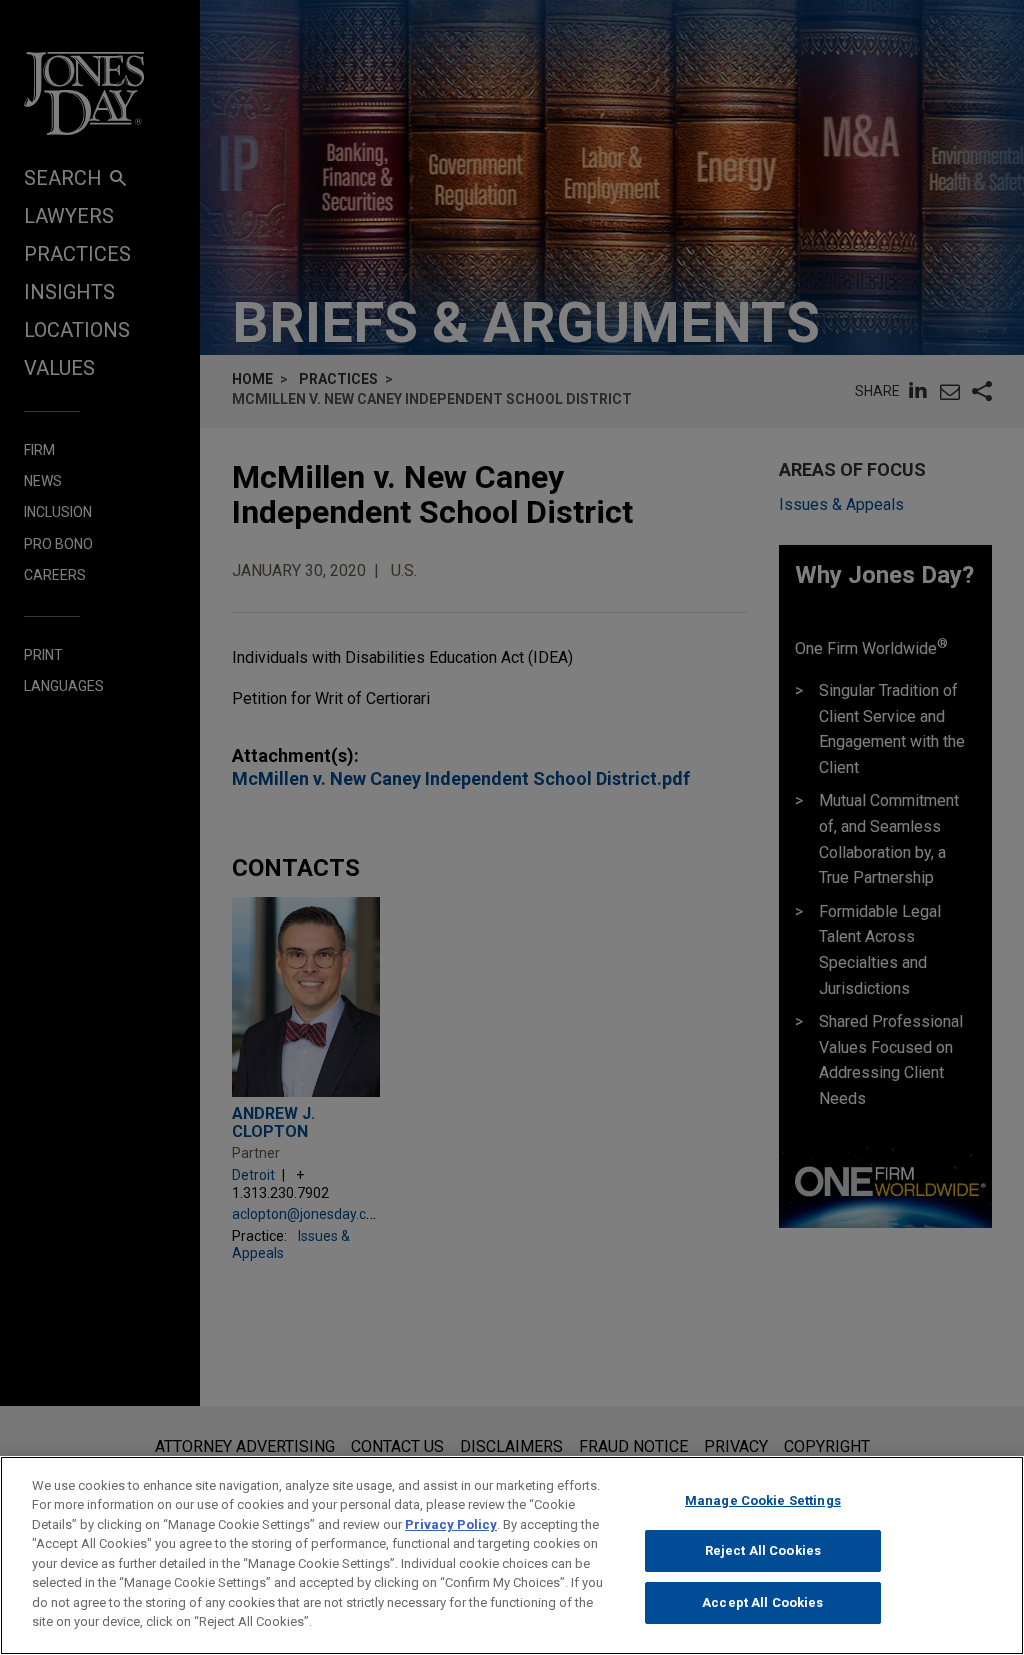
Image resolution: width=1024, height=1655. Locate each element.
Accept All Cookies (762, 1602)
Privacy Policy (451, 1524)
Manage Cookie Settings (763, 1500)
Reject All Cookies (763, 1550)
